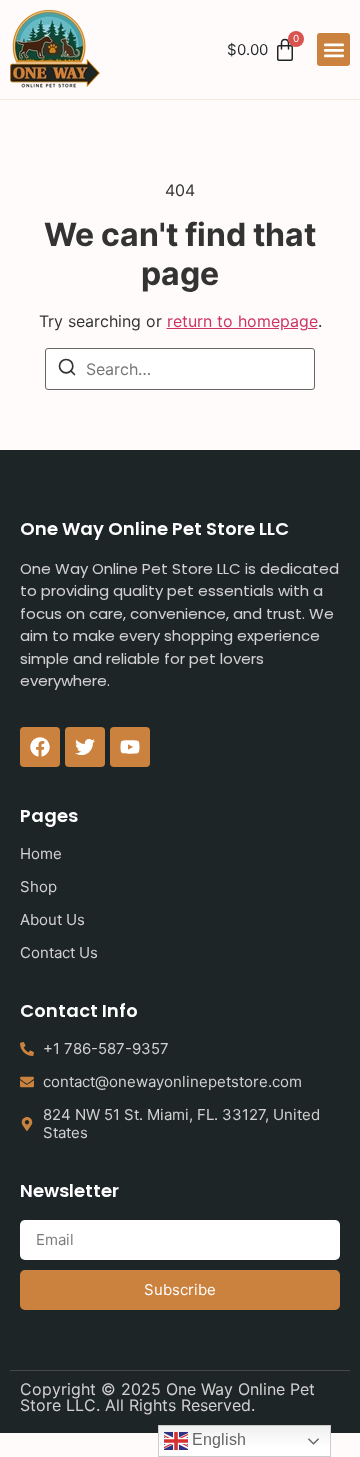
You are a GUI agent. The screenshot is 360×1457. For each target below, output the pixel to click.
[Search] (67, 370)
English (217, 1439)
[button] (333, 49)
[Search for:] (180, 369)
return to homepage (242, 321)
